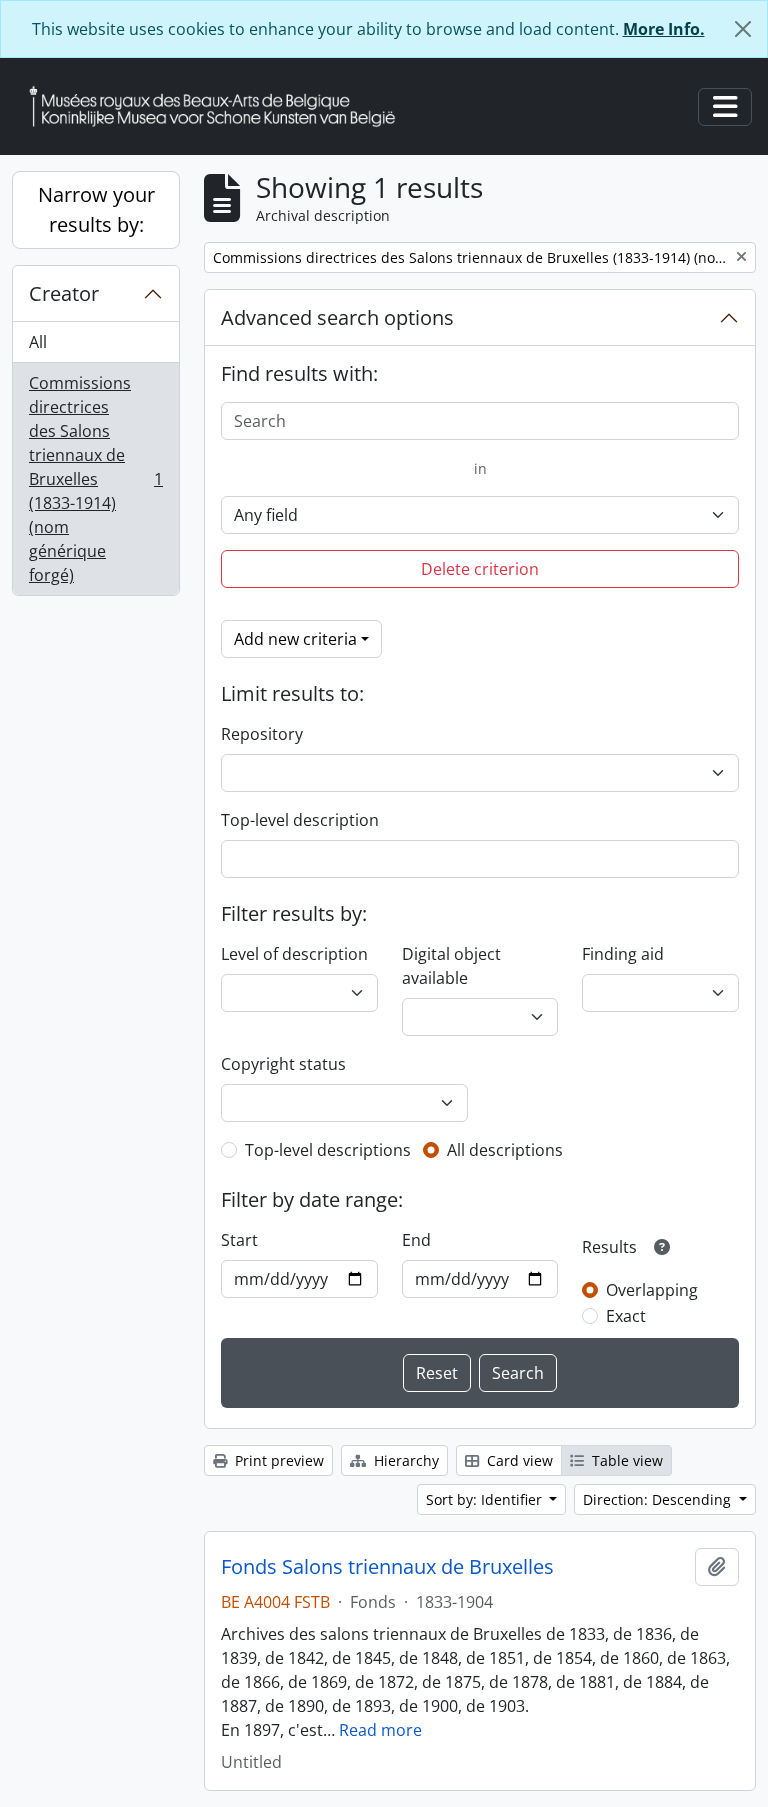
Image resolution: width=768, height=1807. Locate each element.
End (416, 1240)
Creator (64, 293)
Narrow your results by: (96, 209)
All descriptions (505, 1150)
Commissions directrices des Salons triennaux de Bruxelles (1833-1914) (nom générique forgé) (95, 479)
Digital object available (451, 966)
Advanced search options (337, 317)
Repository (262, 734)
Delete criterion (480, 569)
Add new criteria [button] (295, 639)
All (38, 342)
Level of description (294, 954)
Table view (625, 1460)
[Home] (220, 106)
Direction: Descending (659, 1499)
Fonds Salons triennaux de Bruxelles (387, 1567)
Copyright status (283, 1064)
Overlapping (652, 1290)
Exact (626, 1316)
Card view (518, 1460)
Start (239, 1240)
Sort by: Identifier (486, 1499)
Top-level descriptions (328, 1150)
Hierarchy (404, 1460)
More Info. (664, 29)
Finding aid (623, 954)
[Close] (743, 29)
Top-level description (300, 820)
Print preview (277, 1460)
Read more (380, 1730)
